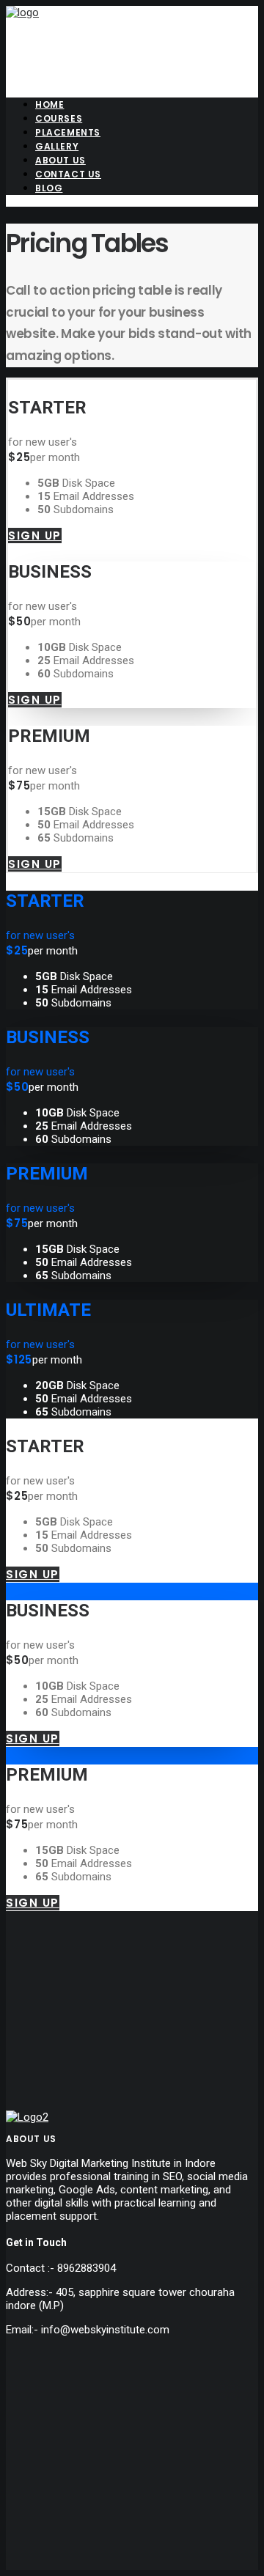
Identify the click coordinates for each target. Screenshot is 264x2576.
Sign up (35, 536)
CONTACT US (68, 174)
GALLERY (57, 146)
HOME (49, 104)
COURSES (59, 118)
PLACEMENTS (68, 132)
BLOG (49, 188)
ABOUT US (60, 160)
